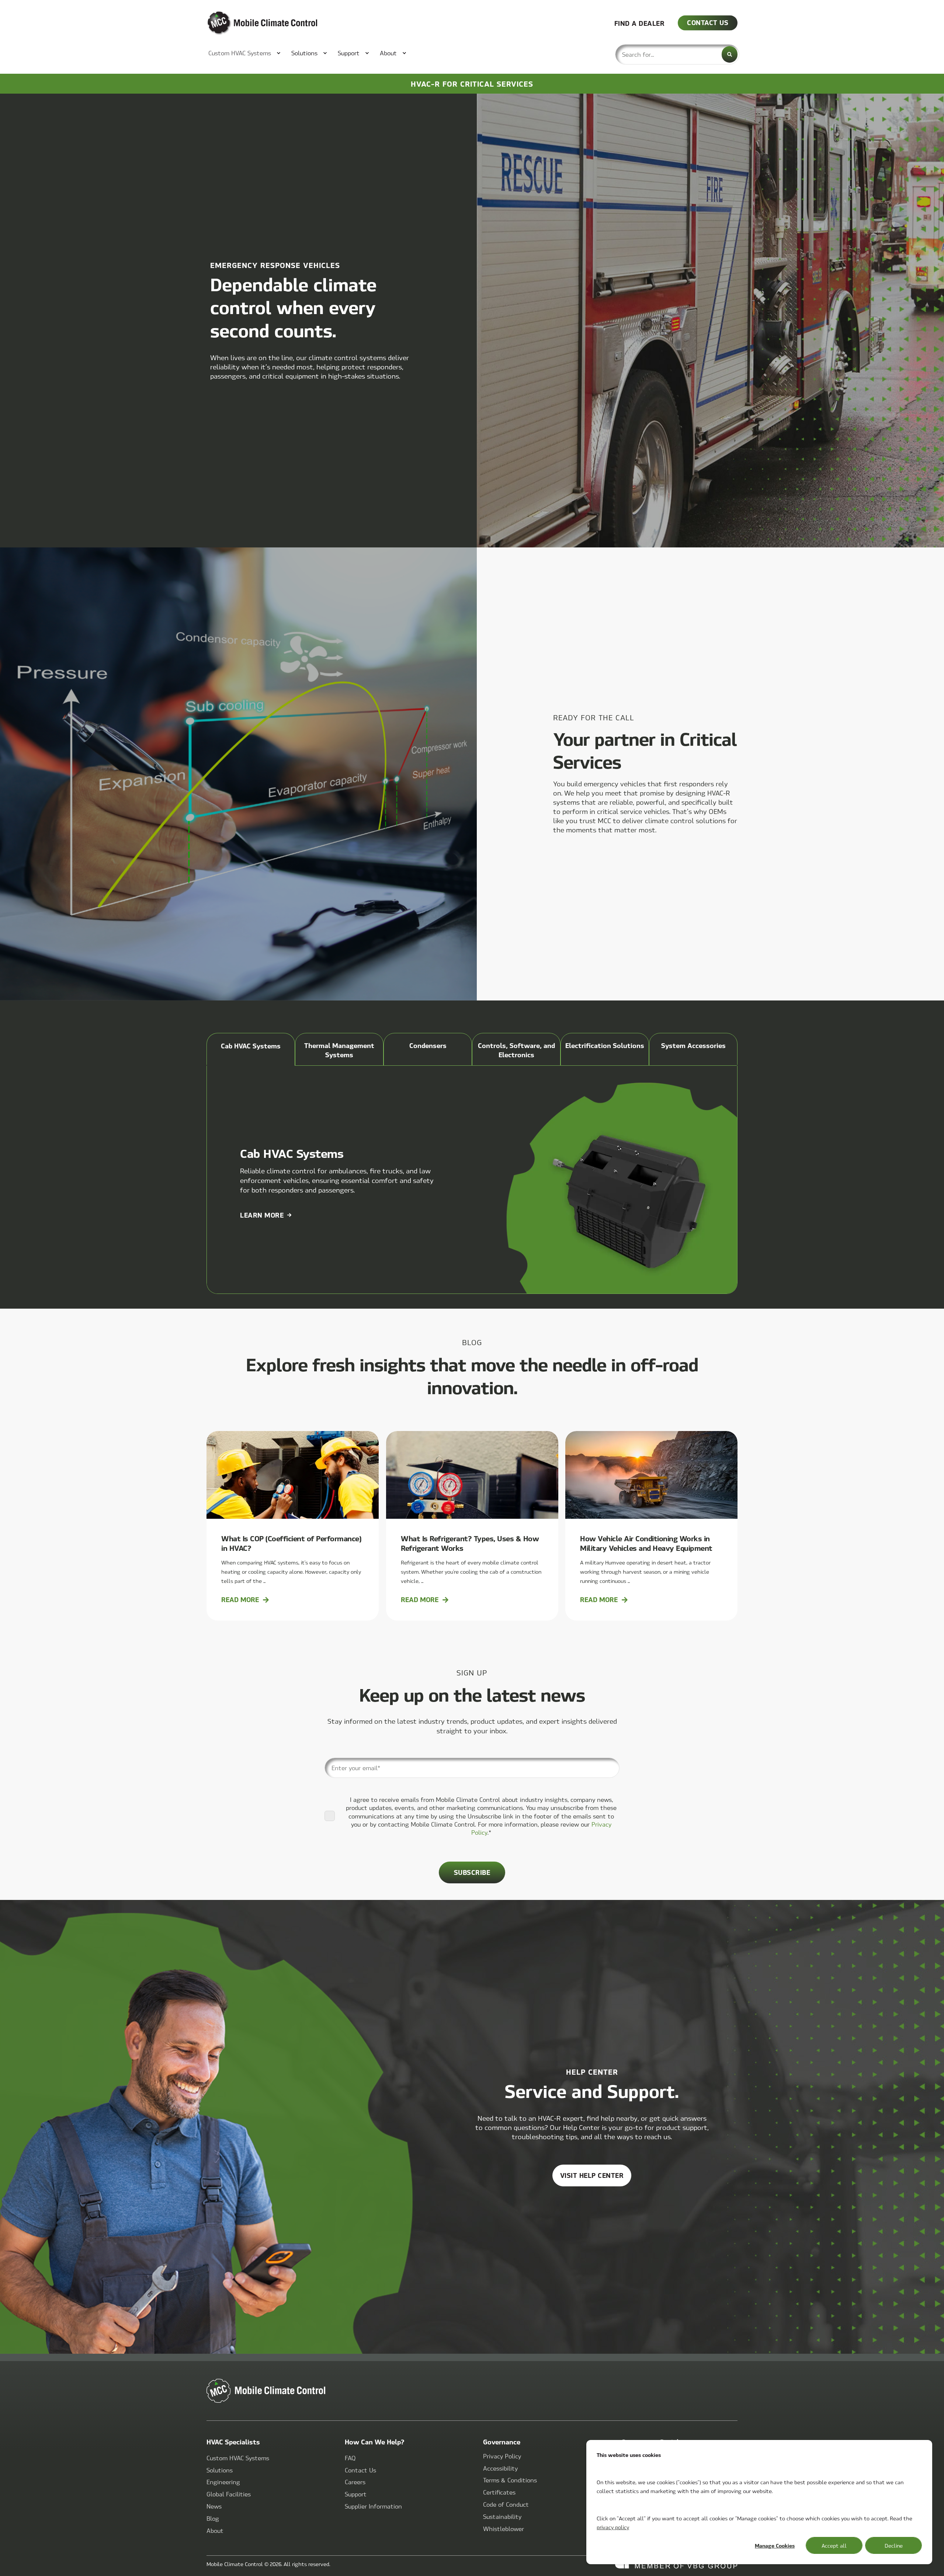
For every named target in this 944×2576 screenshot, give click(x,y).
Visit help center (592, 2175)
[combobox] (677, 54)
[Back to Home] (251, 23)
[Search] (730, 54)
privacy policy (613, 2527)
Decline (894, 2545)
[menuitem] (241, 53)
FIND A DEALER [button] (640, 23)
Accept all (834, 2545)
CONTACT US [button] (708, 22)
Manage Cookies (775, 2545)
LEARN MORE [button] (262, 1215)
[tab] (251, 1049)
